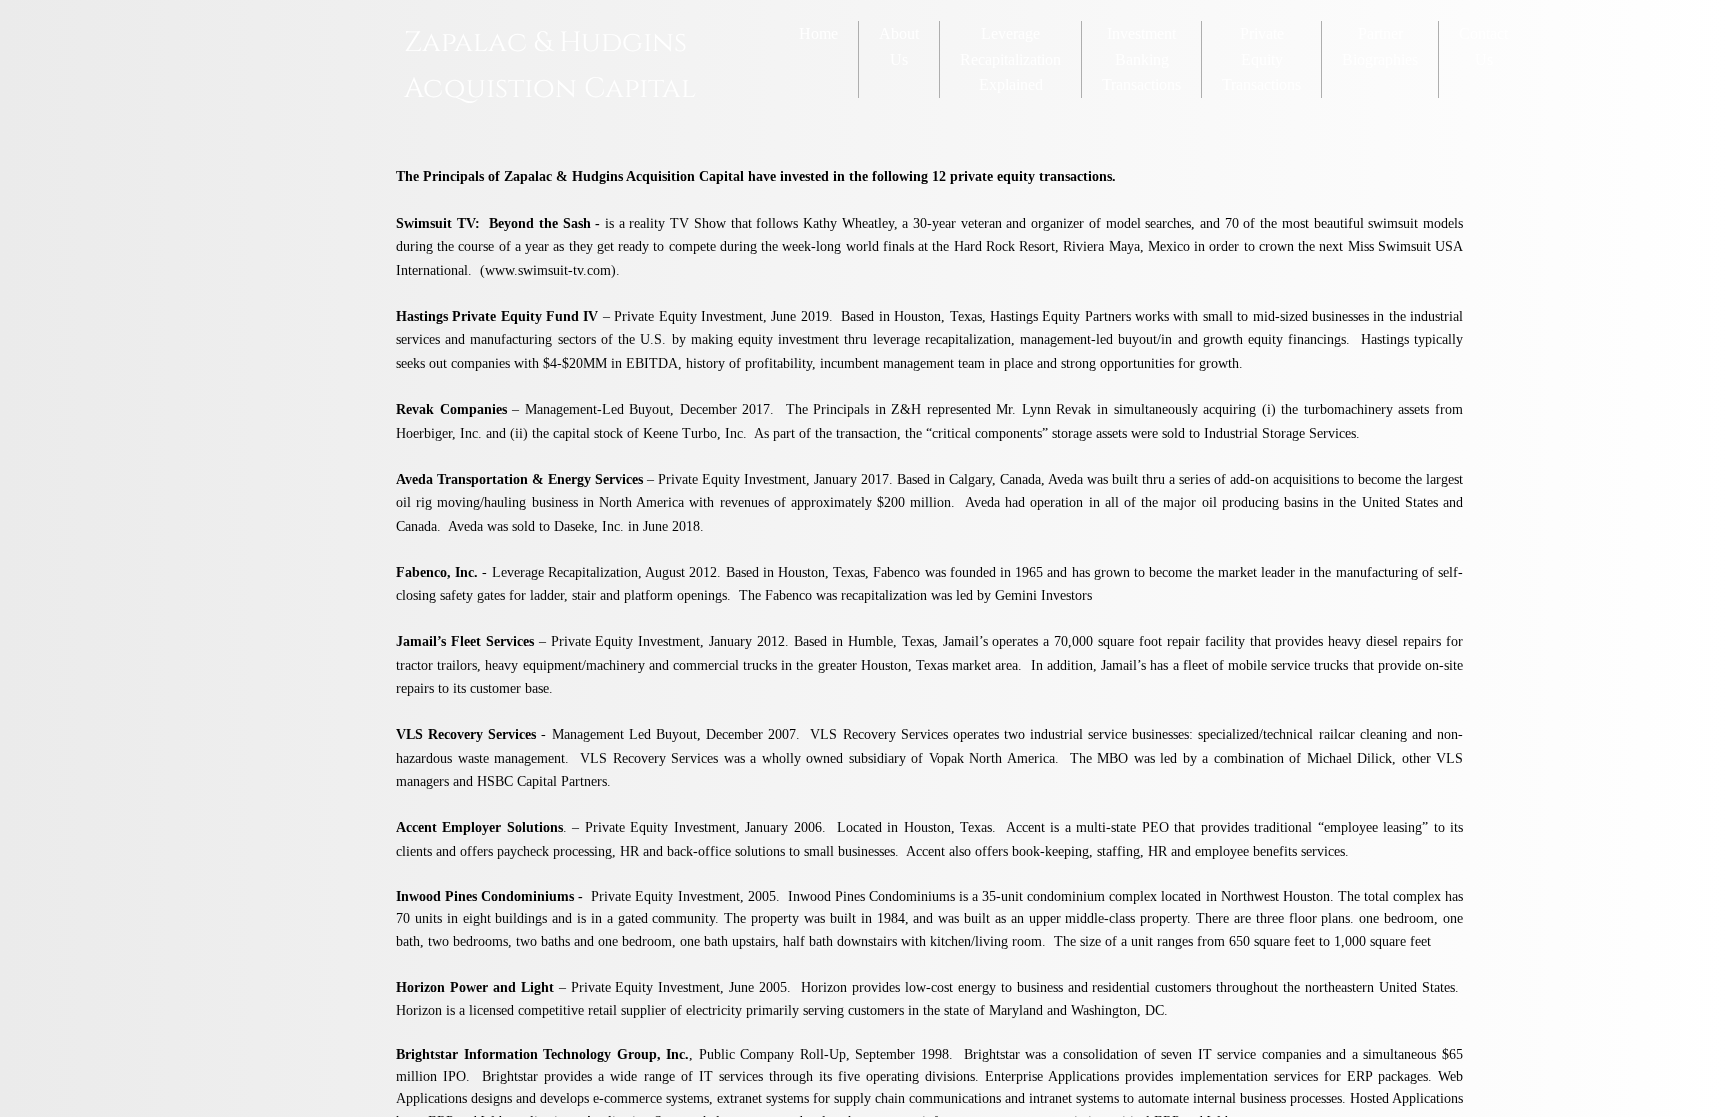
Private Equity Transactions (1261, 59)
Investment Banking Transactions (1141, 59)
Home (818, 33)
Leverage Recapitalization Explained (1010, 59)
